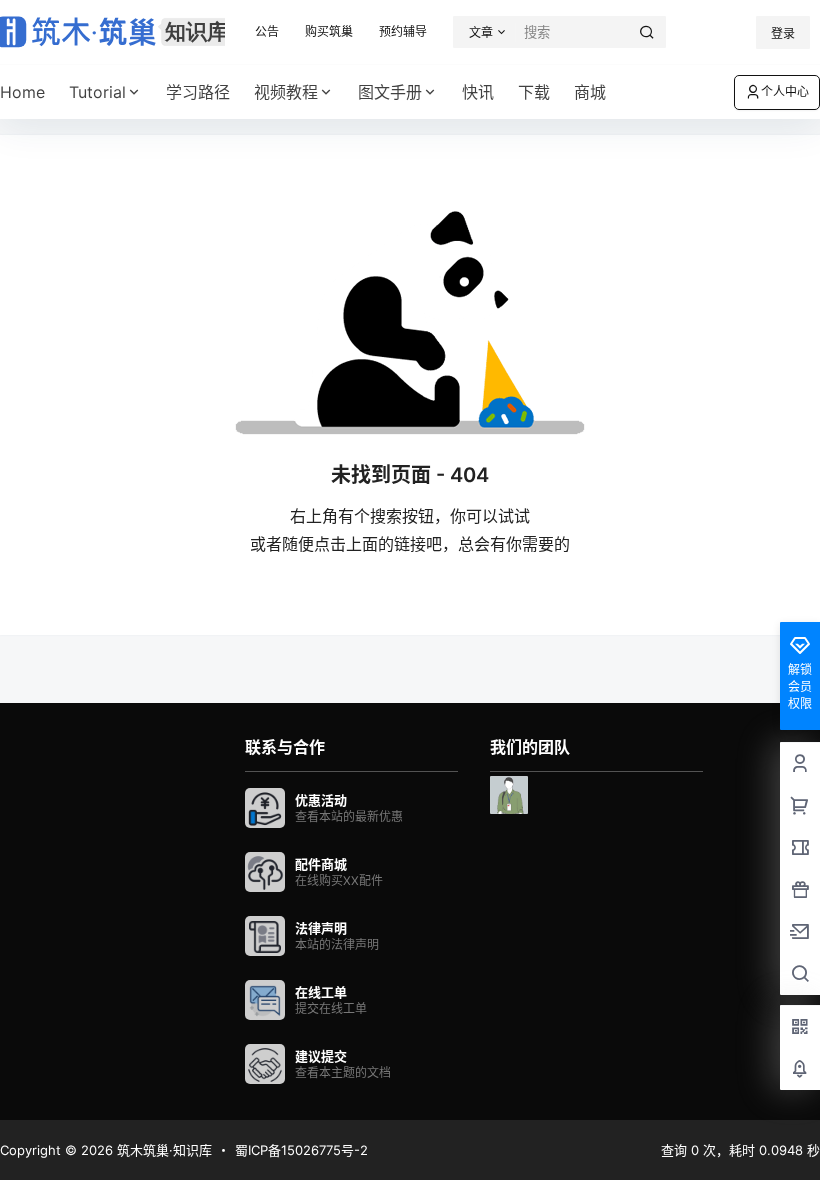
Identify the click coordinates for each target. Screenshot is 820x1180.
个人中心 (785, 91)
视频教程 (286, 92)
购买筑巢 (329, 31)
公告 (267, 31)
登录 (783, 33)
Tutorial (97, 92)
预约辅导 (403, 31)
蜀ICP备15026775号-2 (301, 1150)
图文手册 (390, 92)
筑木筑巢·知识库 (162, 1150)
